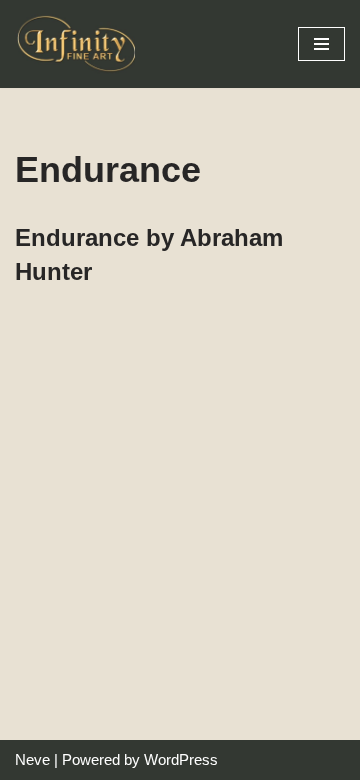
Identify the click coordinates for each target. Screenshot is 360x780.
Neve (32, 759)
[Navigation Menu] (321, 44)
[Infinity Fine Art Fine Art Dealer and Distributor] (80, 44)
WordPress (181, 759)
